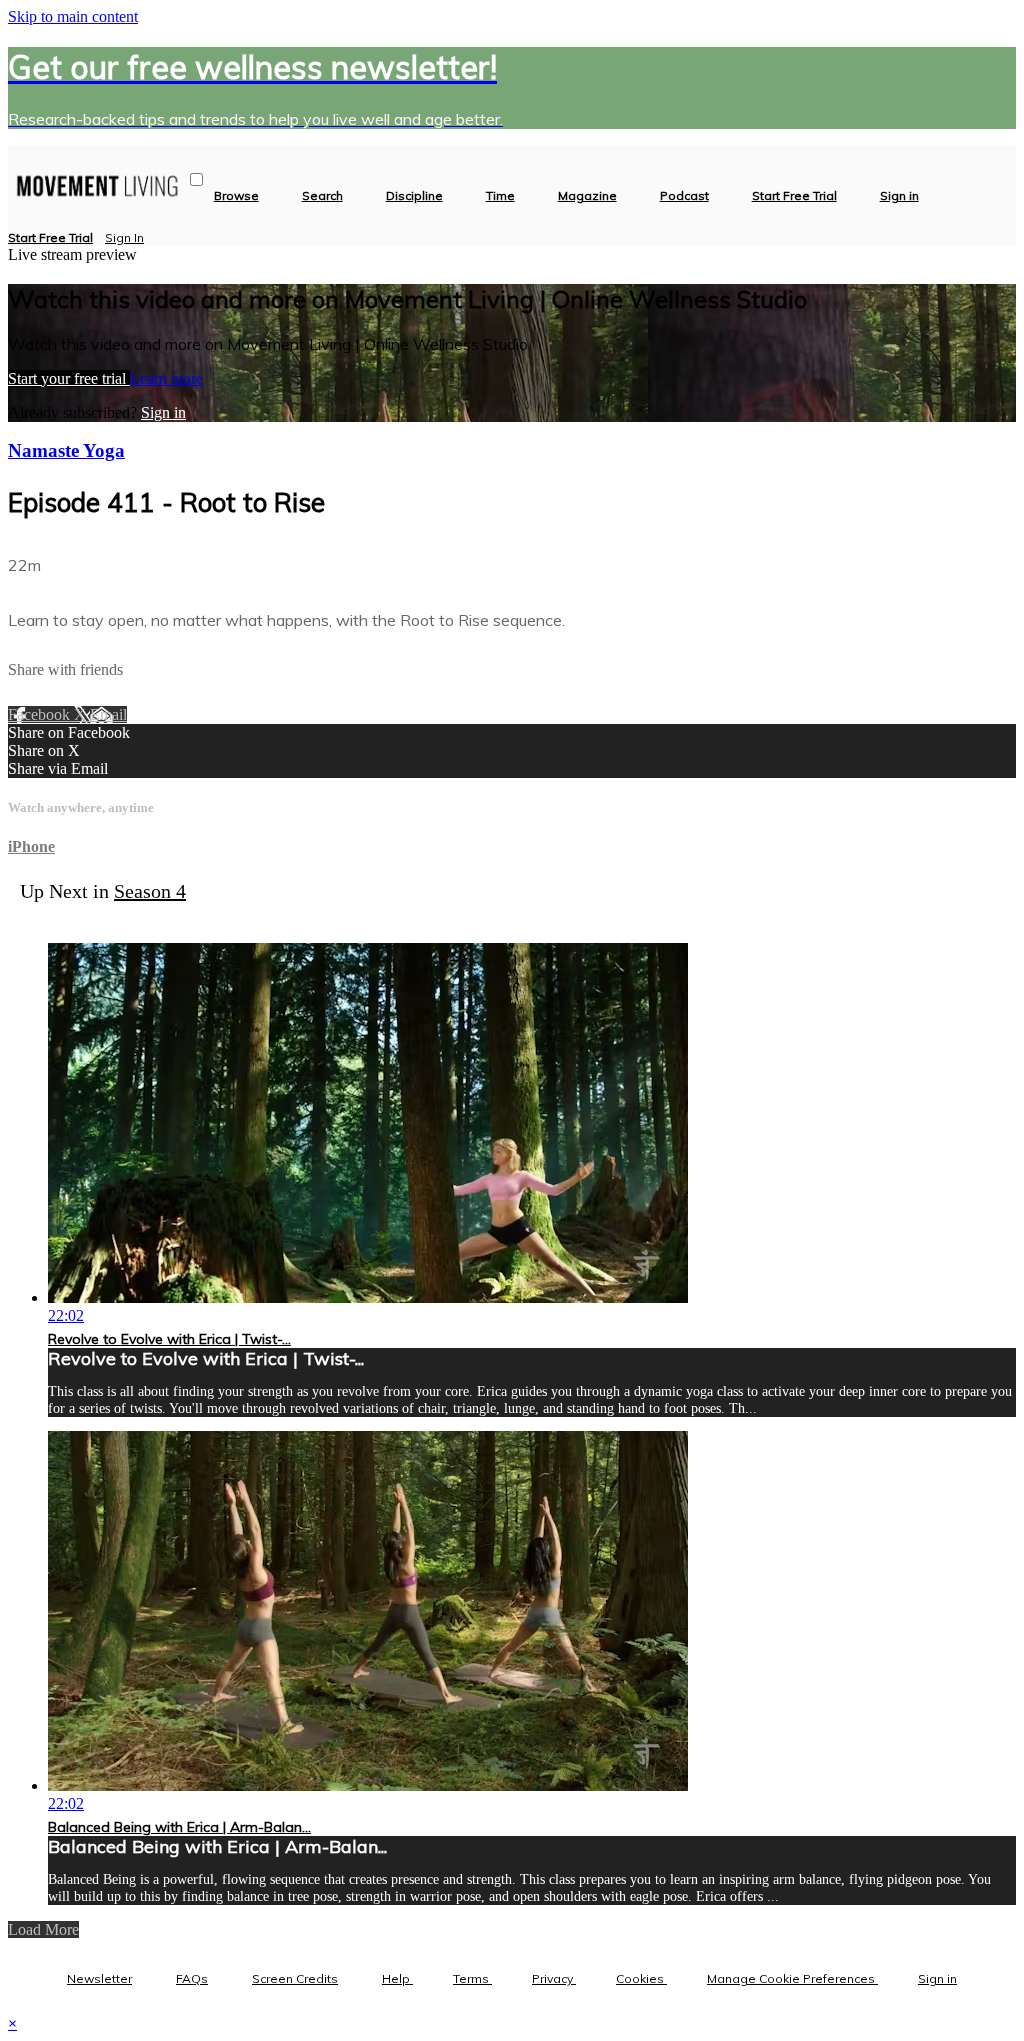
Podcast (684, 196)
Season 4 (150, 891)
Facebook (41, 714)
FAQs (192, 1978)
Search (322, 196)
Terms (472, 1978)
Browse (236, 196)
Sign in (899, 196)
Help (397, 1978)
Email (108, 714)
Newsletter (99, 1978)
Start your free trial (69, 378)
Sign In (124, 237)
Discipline (414, 196)
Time (500, 196)
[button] (196, 179)
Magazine (587, 196)
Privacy (554, 1978)
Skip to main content (73, 16)
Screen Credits (295, 1978)
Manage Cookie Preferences (792, 1978)
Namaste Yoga (66, 450)
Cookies (641, 1978)
